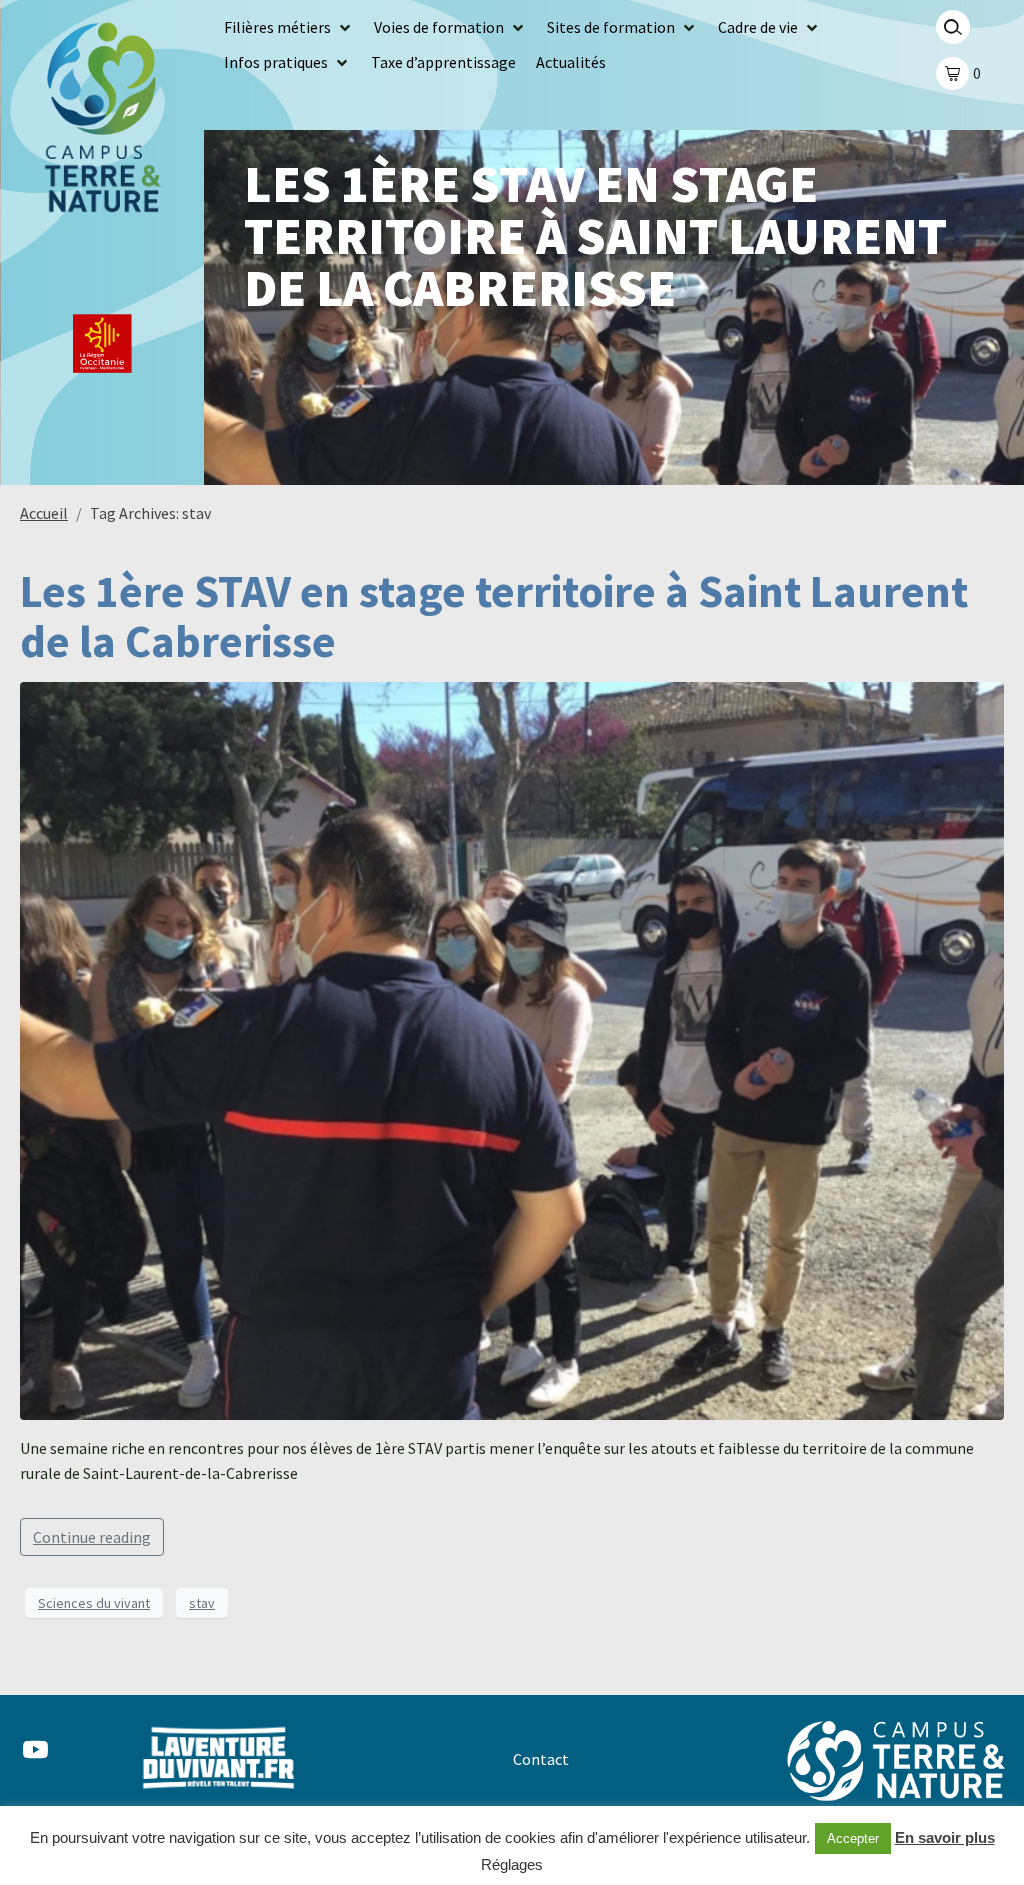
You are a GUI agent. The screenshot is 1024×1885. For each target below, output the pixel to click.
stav (202, 1603)
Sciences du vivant (94, 1603)
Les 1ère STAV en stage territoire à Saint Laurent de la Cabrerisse (494, 616)
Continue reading (92, 1537)
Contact (541, 1759)
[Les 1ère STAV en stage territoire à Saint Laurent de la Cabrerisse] (512, 1049)
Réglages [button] (512, 1864)
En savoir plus (945, 1837)
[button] (289, 27)
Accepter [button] (853, 1838)
